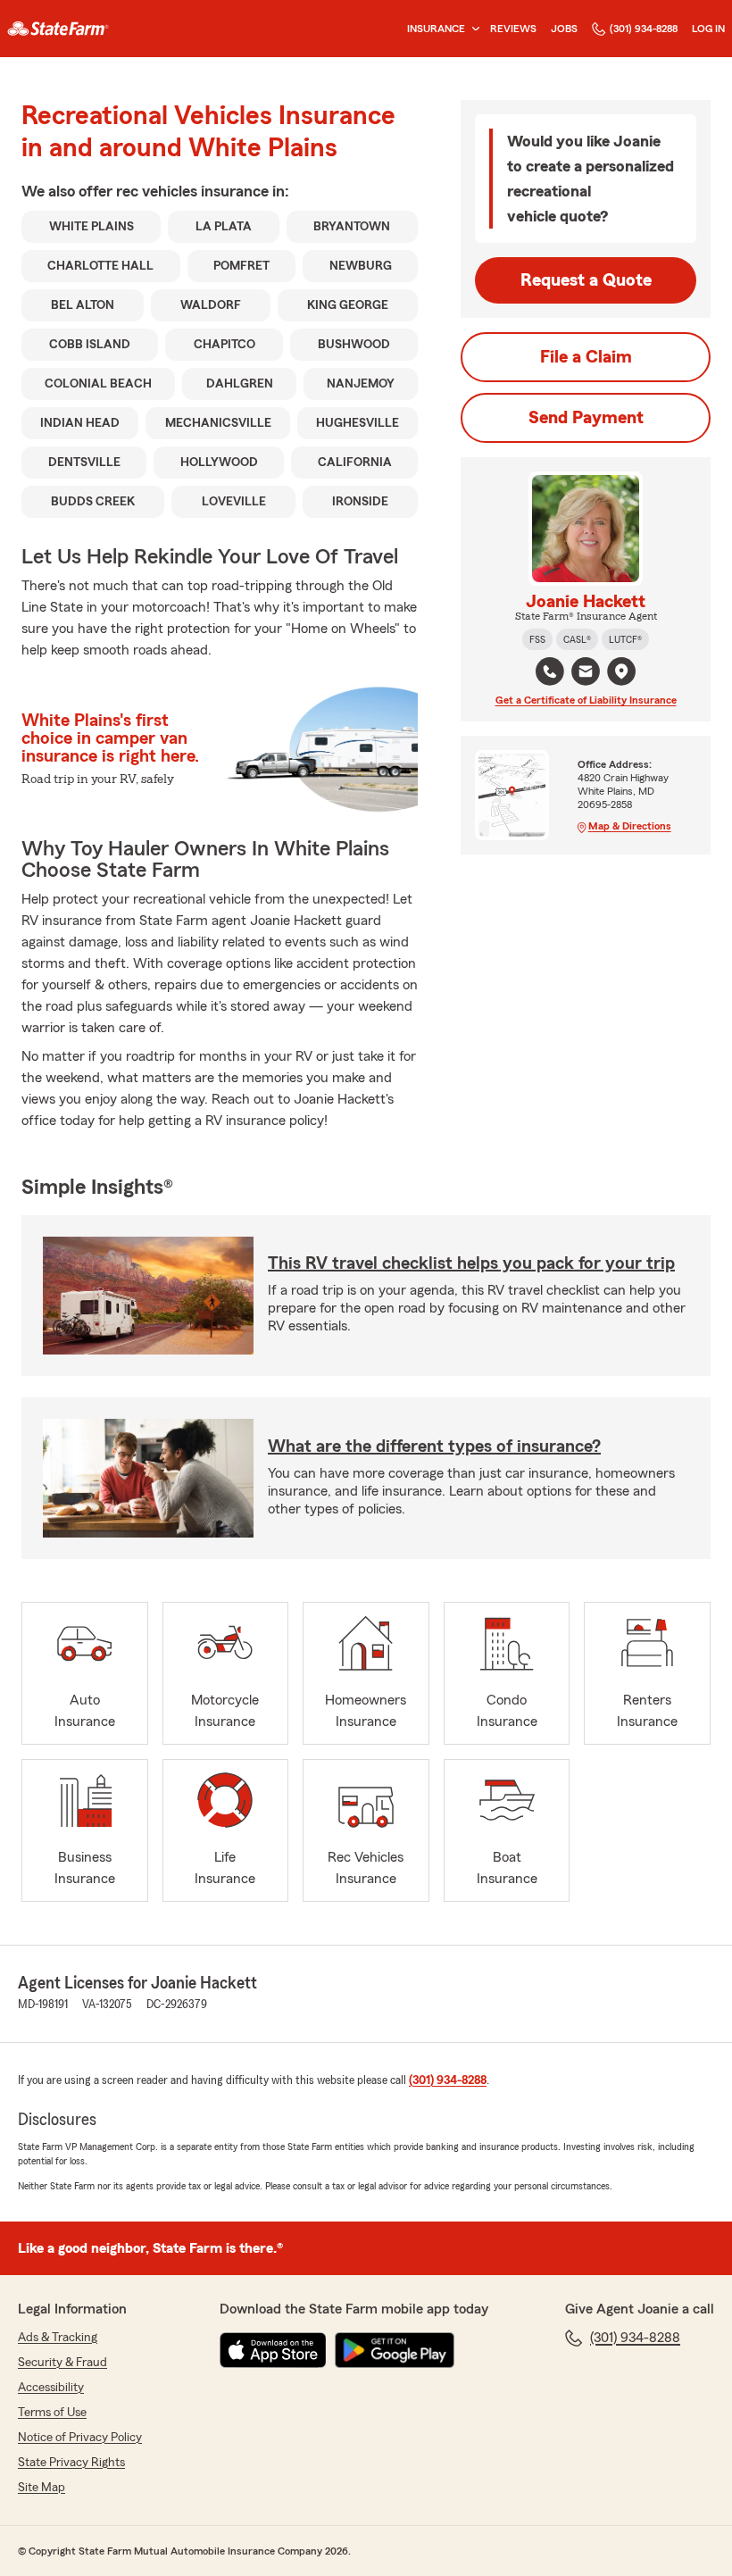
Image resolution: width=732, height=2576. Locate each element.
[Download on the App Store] (273, 2350)
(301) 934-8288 (644, 29)
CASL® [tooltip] (577, 639)
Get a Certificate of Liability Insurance (586, 700)
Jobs (564, 29)
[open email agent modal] (586, 674)
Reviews (513, 29)
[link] (58, 29)
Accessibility (51, 2388)
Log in (708, 29)
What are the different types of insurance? (434, 1446)
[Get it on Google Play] (395, 2350)
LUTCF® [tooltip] (625, 639)
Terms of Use (52, 2413)
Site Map (42, 2488)
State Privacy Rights (71, 2463)
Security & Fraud (62, 2363)
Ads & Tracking (58, 2338)
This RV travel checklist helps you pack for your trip (471, 1263)
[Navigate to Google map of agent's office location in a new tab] (621, 671)
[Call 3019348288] (550, 671)
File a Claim (586, 357)
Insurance (436, 29)
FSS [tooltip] (537, 639)
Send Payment (586, 418)
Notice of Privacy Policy (80, 2438)
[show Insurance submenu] (472, 29)
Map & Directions (630, 826)
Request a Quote (586, 280)
